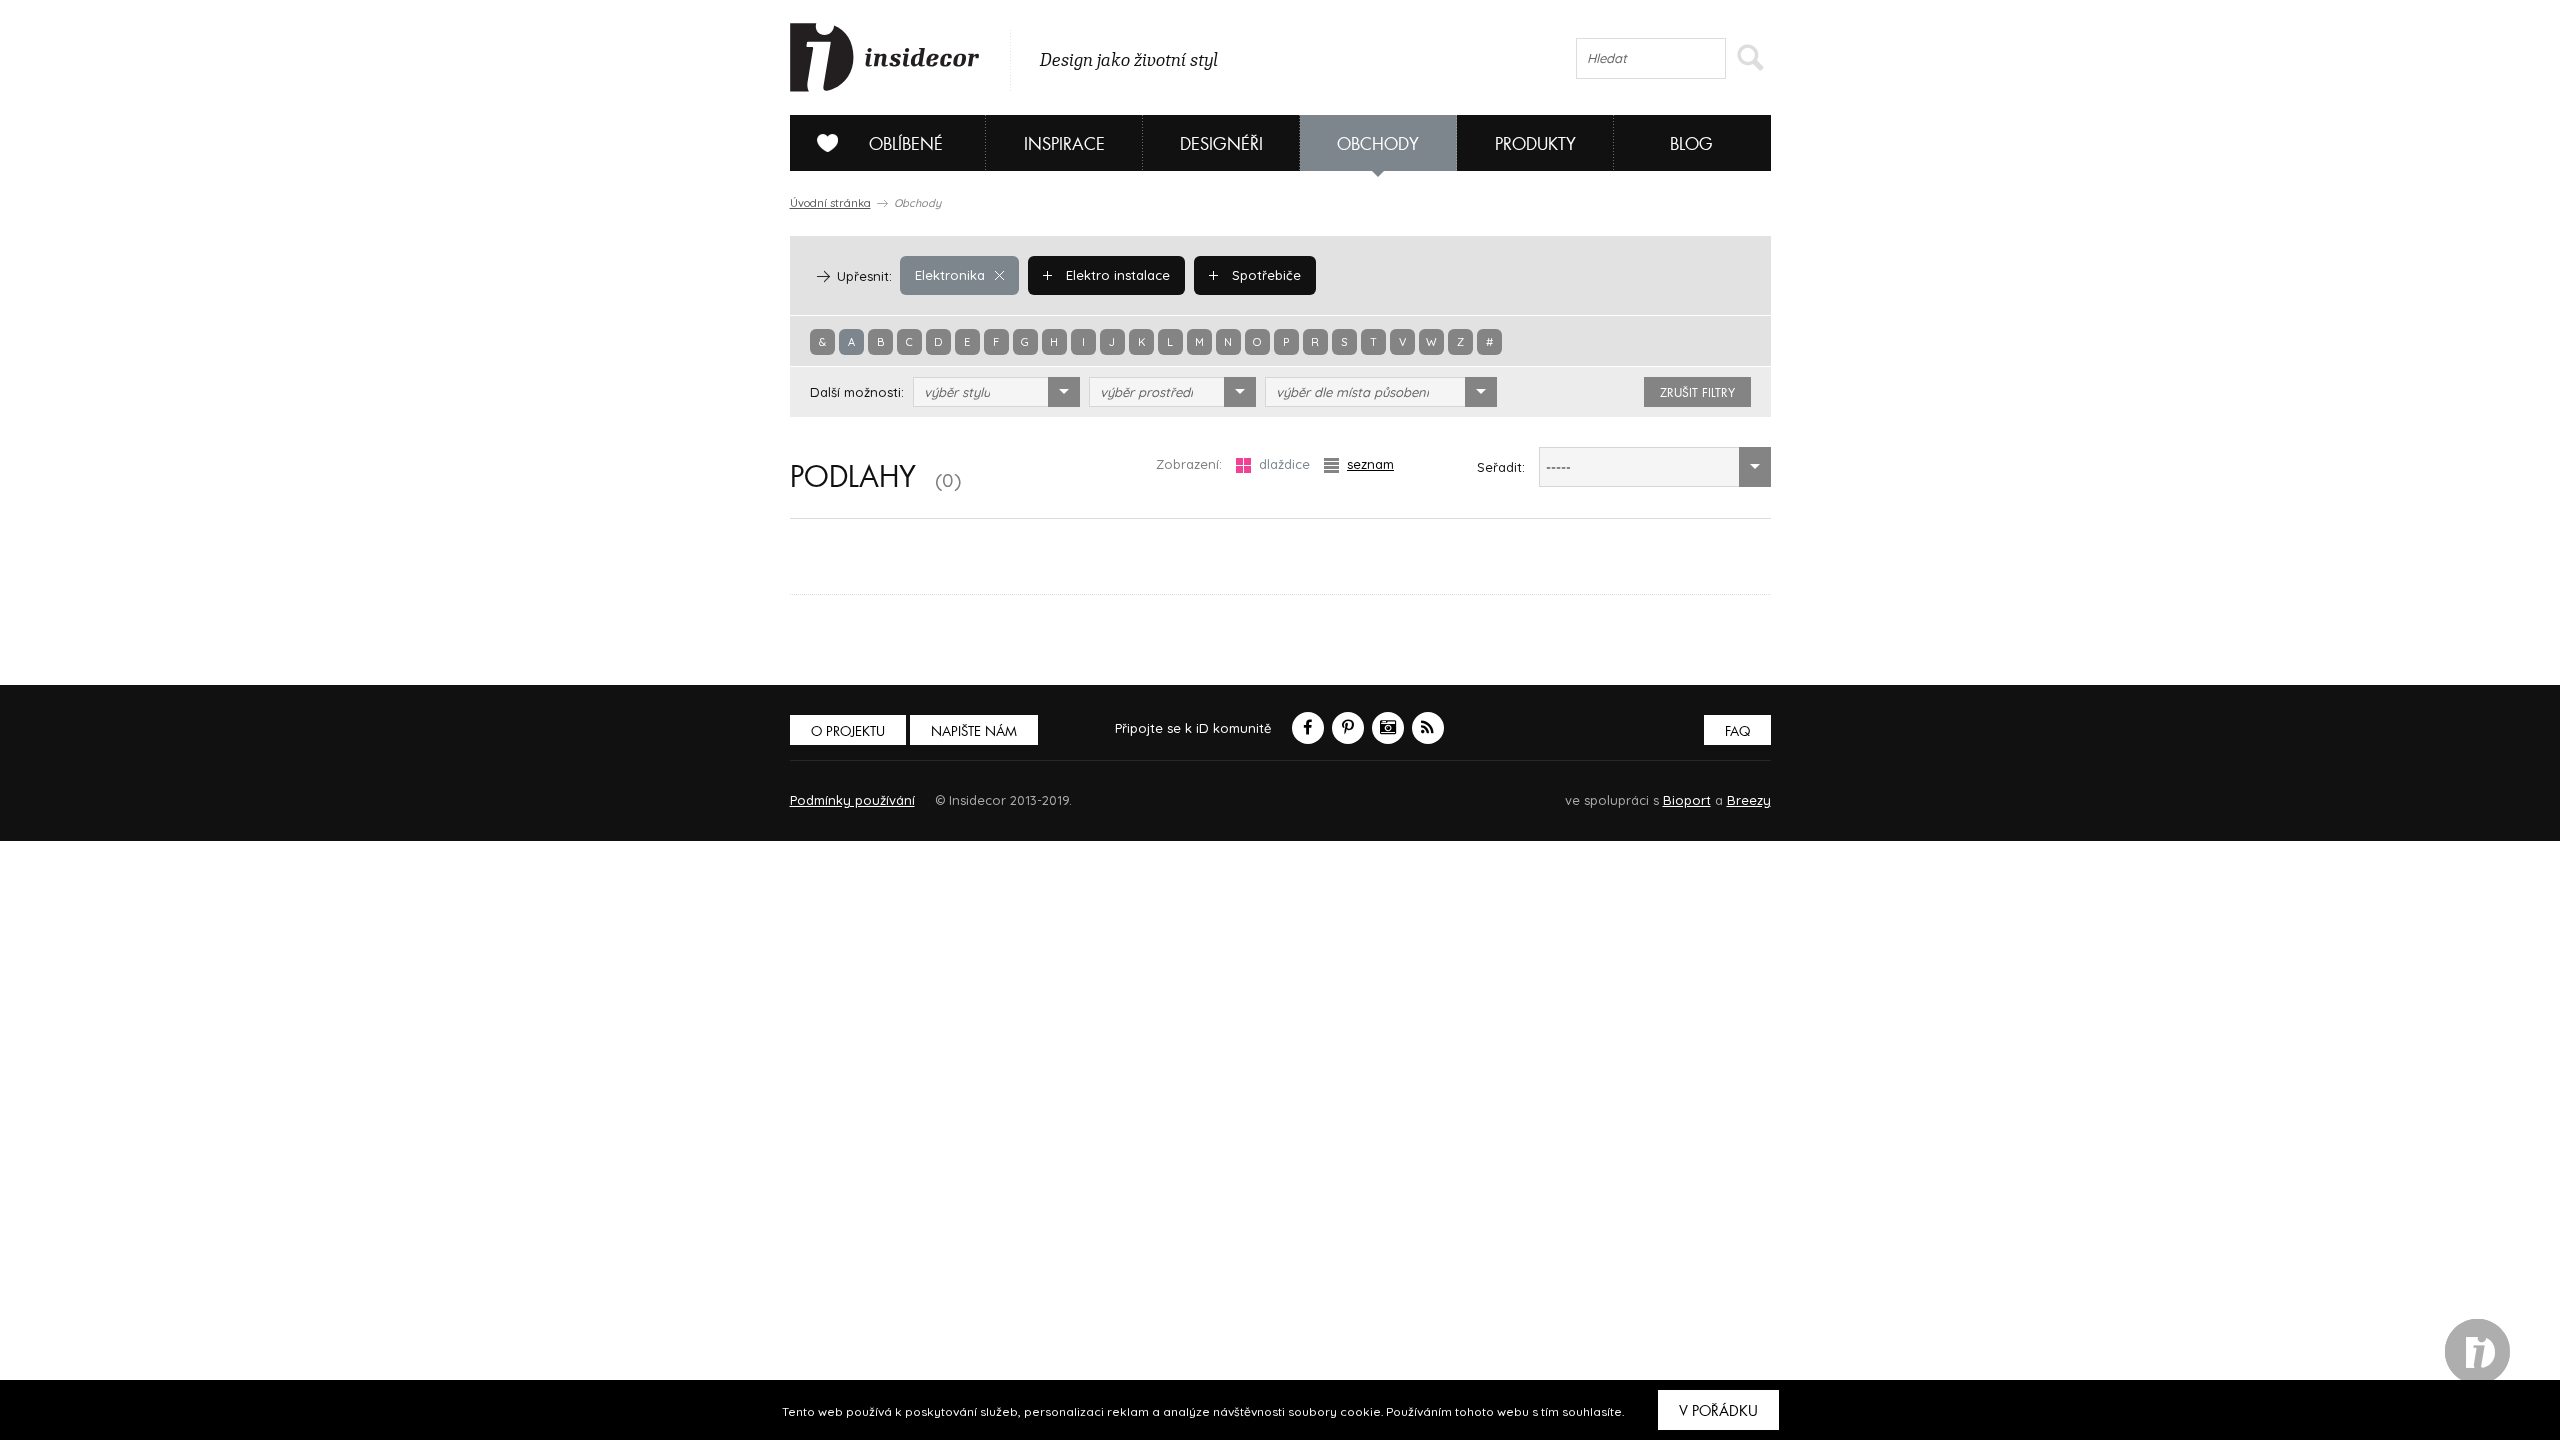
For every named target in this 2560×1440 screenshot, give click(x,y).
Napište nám (974, 731)
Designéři (1221, 144)
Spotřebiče (1264, 275)
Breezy (1749, 800)
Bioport (1687, 800)
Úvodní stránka (830, 203)
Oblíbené (906, 144)
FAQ (1737, 731)
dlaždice (1284, 464)
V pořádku (1718, 1411)
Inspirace (1064, 144)
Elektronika (950, 275)
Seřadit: (1501, 467)
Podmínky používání (852, 800)
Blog (1691, 144)
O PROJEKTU (848, 731)
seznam (1370, 464)
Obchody (1378, 144)
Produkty (1535, 144)
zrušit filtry (1697, 393)
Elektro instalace (1116, 275)
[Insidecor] (885, 58)
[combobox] (996, 392)
